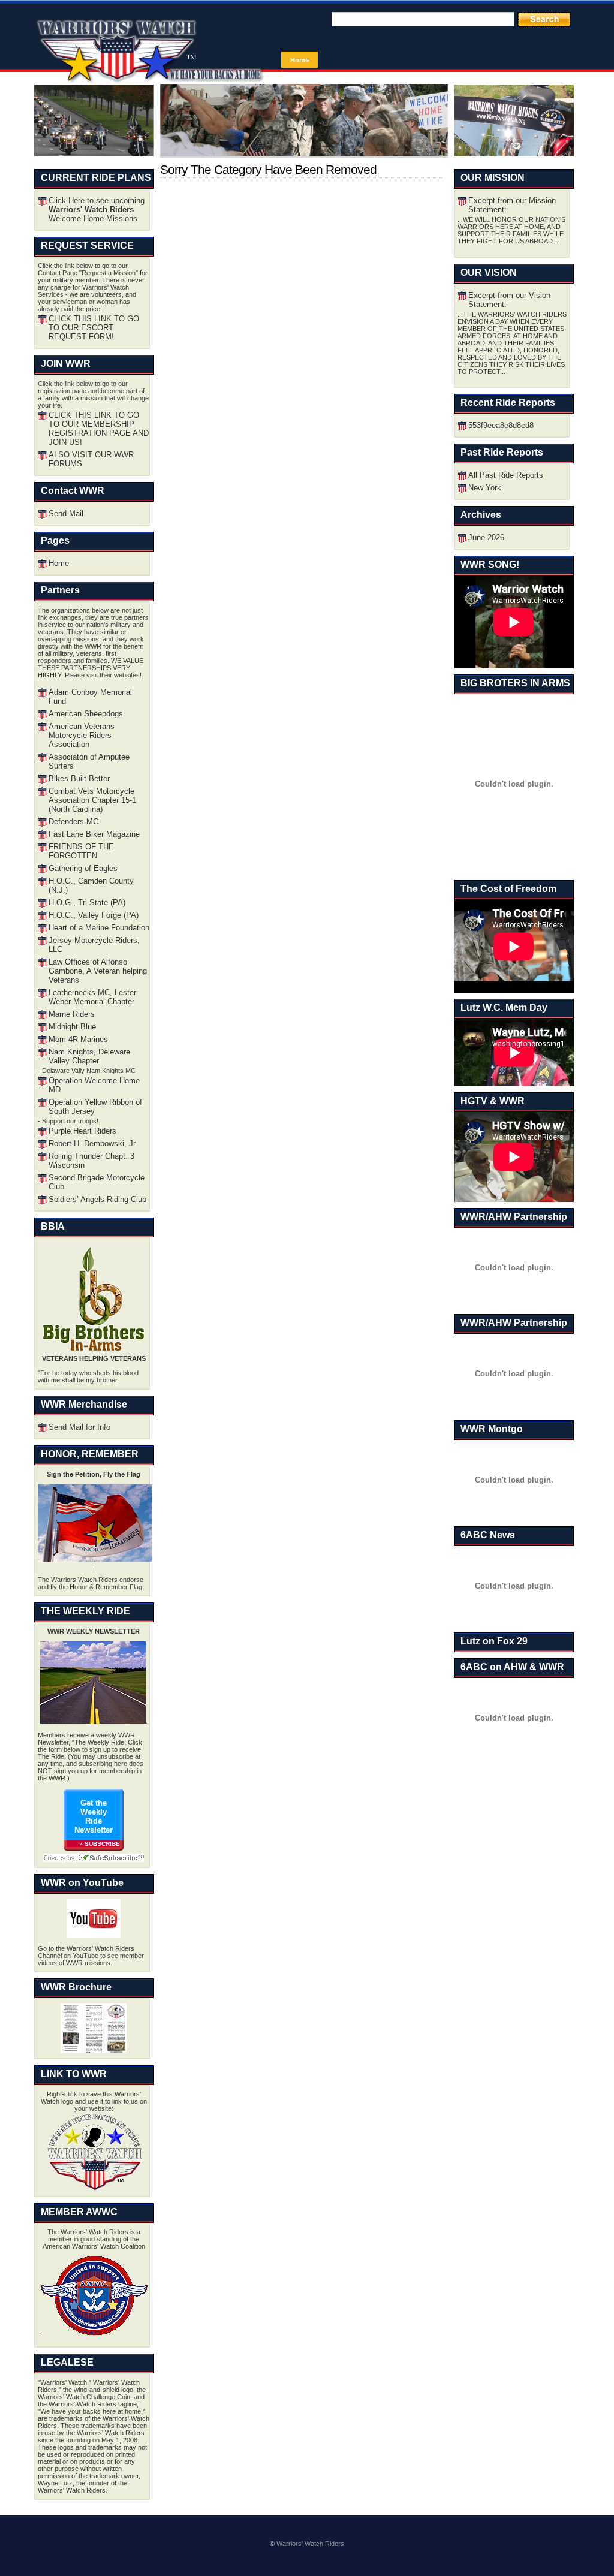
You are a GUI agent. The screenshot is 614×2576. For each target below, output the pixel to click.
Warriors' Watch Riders (310, 2544)
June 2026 (486, 537)
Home (300, 60)
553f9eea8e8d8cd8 (501, 425)
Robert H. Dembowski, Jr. (93, 1144)
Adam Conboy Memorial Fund (90, 697)
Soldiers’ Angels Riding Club (97, 1199)
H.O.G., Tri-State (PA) (87, 903)
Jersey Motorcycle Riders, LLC (94, 945)
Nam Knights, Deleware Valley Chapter (89, 1056)
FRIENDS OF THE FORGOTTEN (81, 851)
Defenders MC (73, 822)
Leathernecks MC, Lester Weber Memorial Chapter (92, 997)
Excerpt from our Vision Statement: (509, 300)
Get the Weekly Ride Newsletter (94, 1816)
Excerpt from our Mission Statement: (512, 205)
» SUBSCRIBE (100, 1844)
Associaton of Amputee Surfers (89, 761)
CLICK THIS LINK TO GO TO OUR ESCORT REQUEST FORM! (94, 328)
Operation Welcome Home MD (94, 1085)
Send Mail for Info (79, 1427)
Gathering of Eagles (83, 868)
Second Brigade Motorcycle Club (97, 1182)
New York (485, 488)
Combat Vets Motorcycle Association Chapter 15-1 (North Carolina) (92, 800)
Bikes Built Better (79, 778)
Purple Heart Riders (82, 1131)
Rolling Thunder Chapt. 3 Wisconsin (91, 1161)
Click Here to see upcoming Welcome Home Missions (97, 210)
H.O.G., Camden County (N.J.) (91, 885)
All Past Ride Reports (506, 475)
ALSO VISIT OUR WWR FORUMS (91, 459)
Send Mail (66, 513)
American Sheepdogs (86, 714)
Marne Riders (72, 1014)
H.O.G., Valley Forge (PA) (94, 915)
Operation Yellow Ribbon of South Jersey (95, 1107)
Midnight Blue (72, 1027)
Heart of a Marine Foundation (99, 928)
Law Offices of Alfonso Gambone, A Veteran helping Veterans (98, 971)
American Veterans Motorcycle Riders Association (82, 735)
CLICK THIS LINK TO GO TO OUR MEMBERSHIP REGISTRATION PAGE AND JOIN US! (99, 429)
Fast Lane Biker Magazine (94, 834)
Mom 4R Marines (78, 1039)
